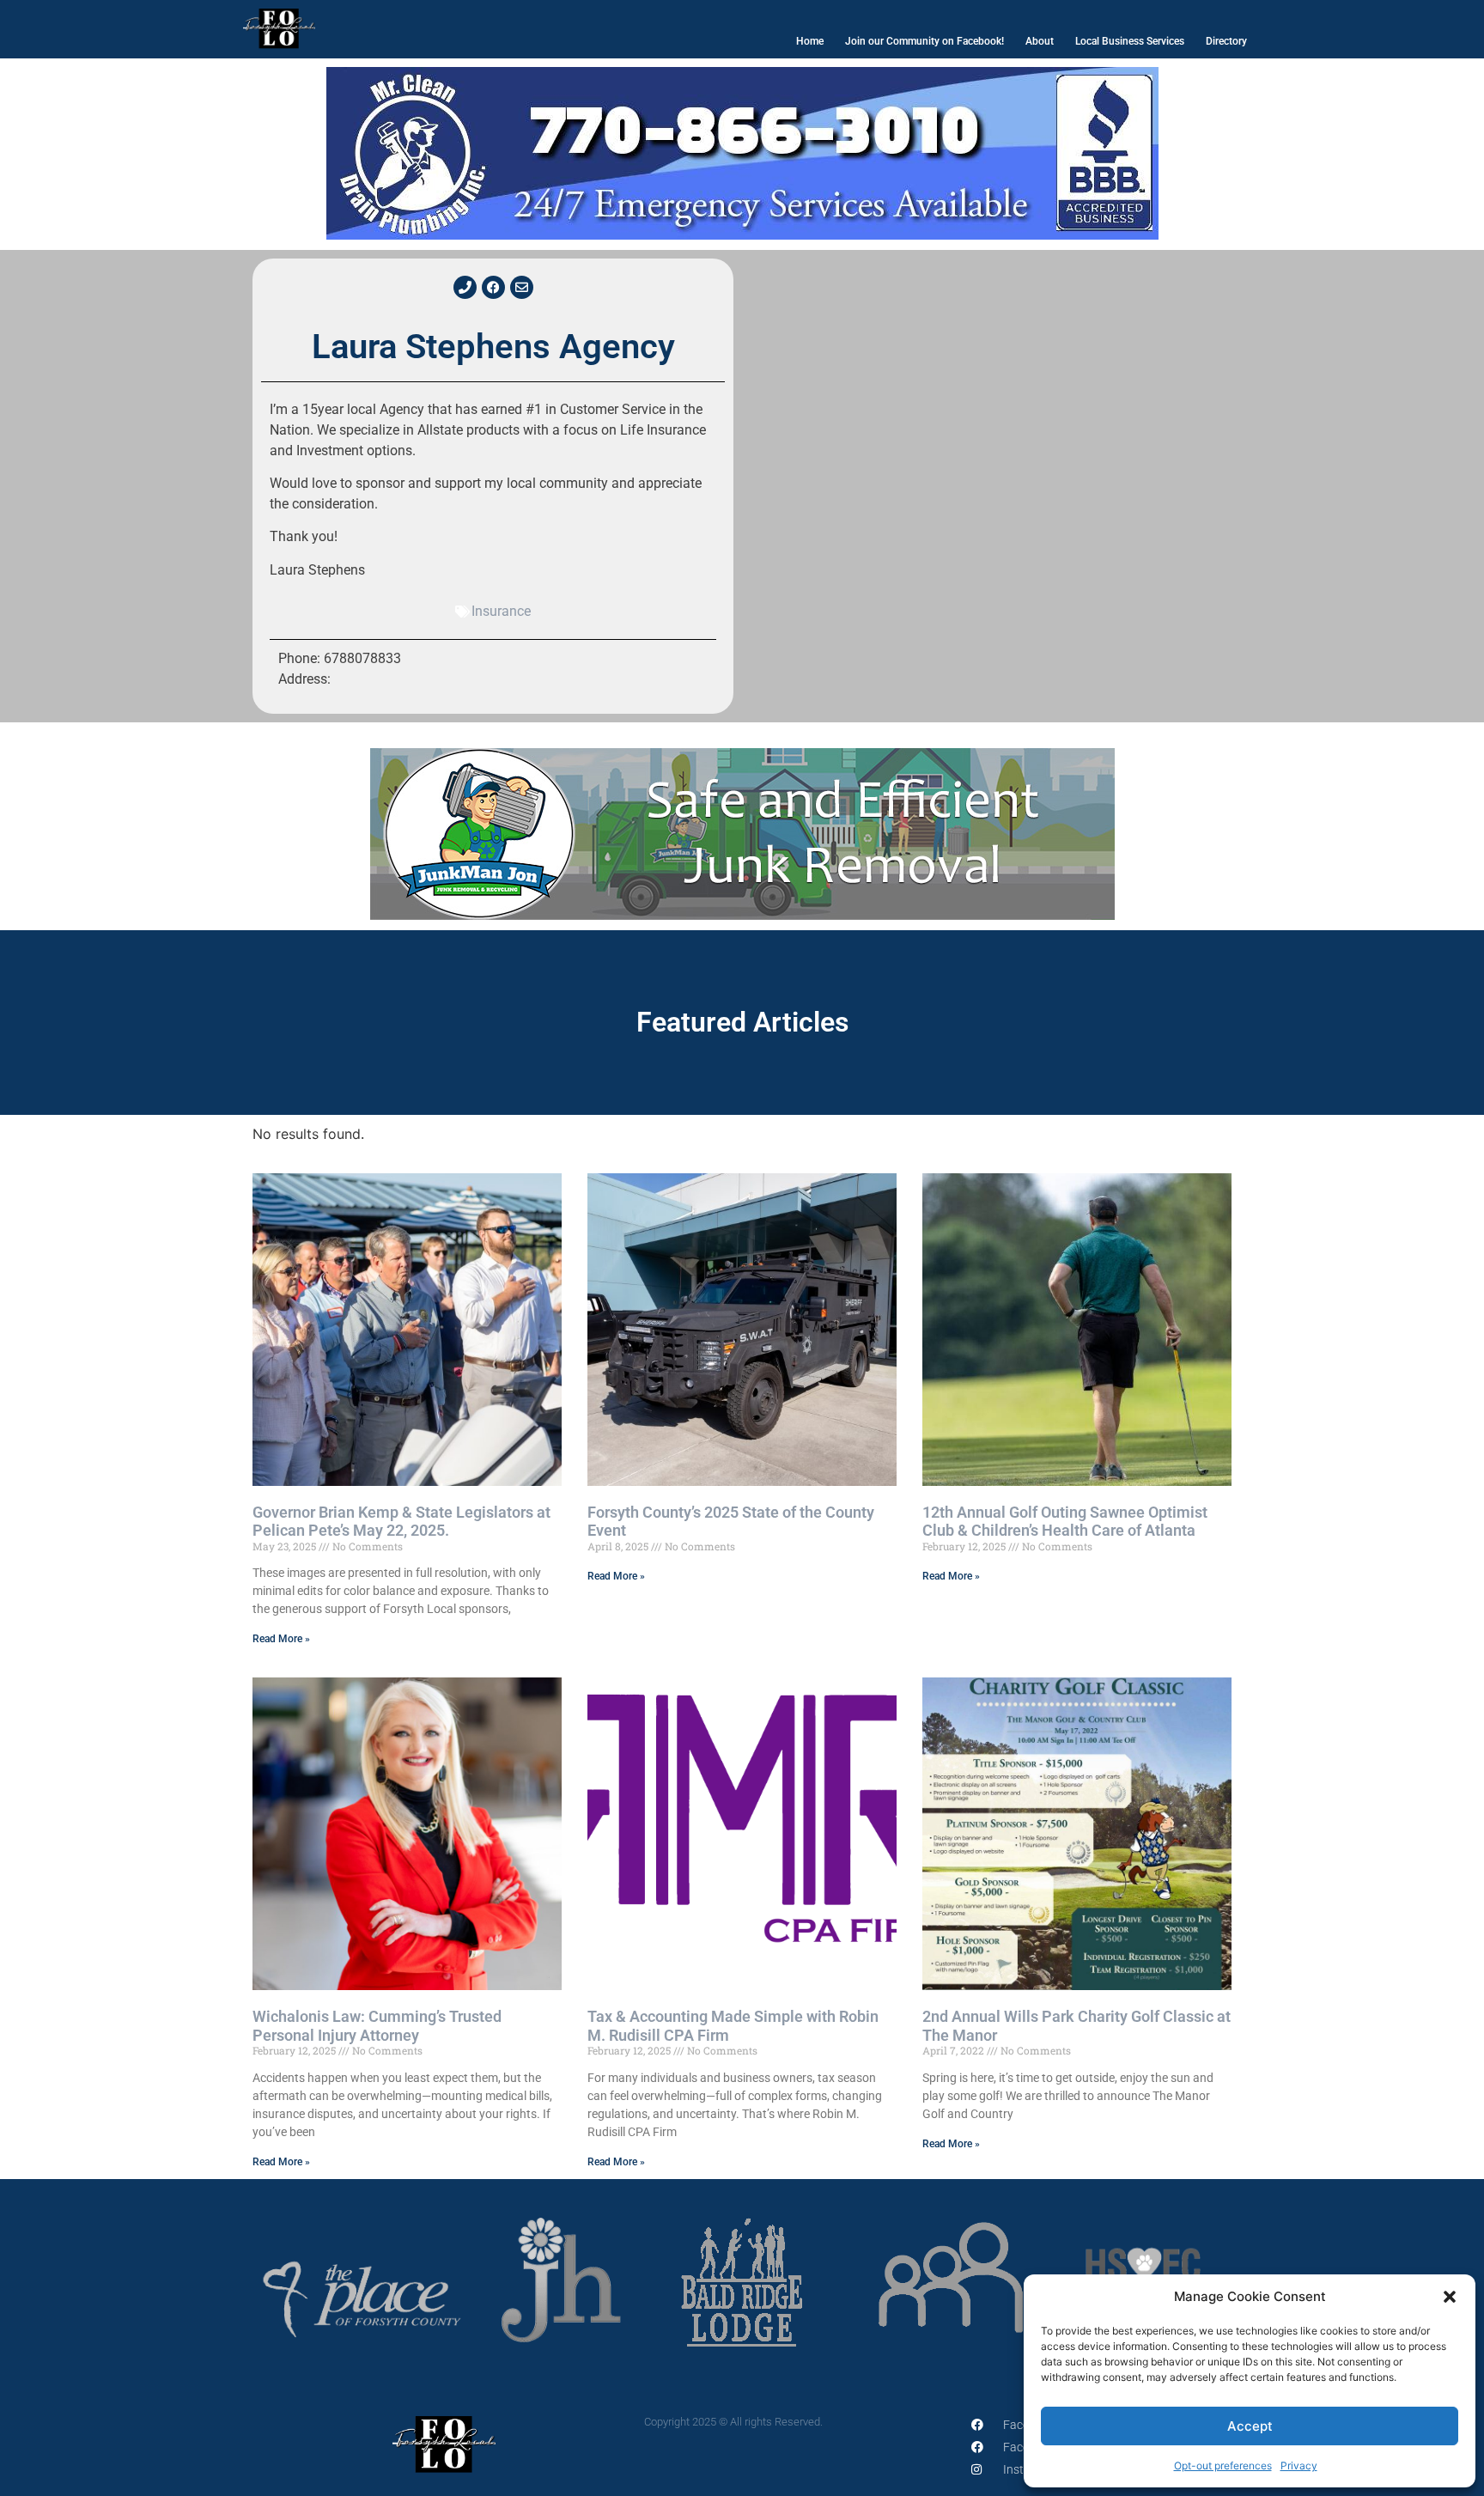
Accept (1250, 2426)
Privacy (1299, 2466)
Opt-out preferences (1223, 2466)
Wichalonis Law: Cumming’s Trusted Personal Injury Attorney (377, 2026)
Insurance (501, 611)
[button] (1450, 2297)
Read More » (281, 1639)
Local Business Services (1130, 41)
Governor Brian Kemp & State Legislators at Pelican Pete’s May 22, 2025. (401, 1522)
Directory (1226, 41)
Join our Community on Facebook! (924, 41)
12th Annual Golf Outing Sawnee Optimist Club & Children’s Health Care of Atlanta (1065, 1522)
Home (810, 41)
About (1040, 41)
